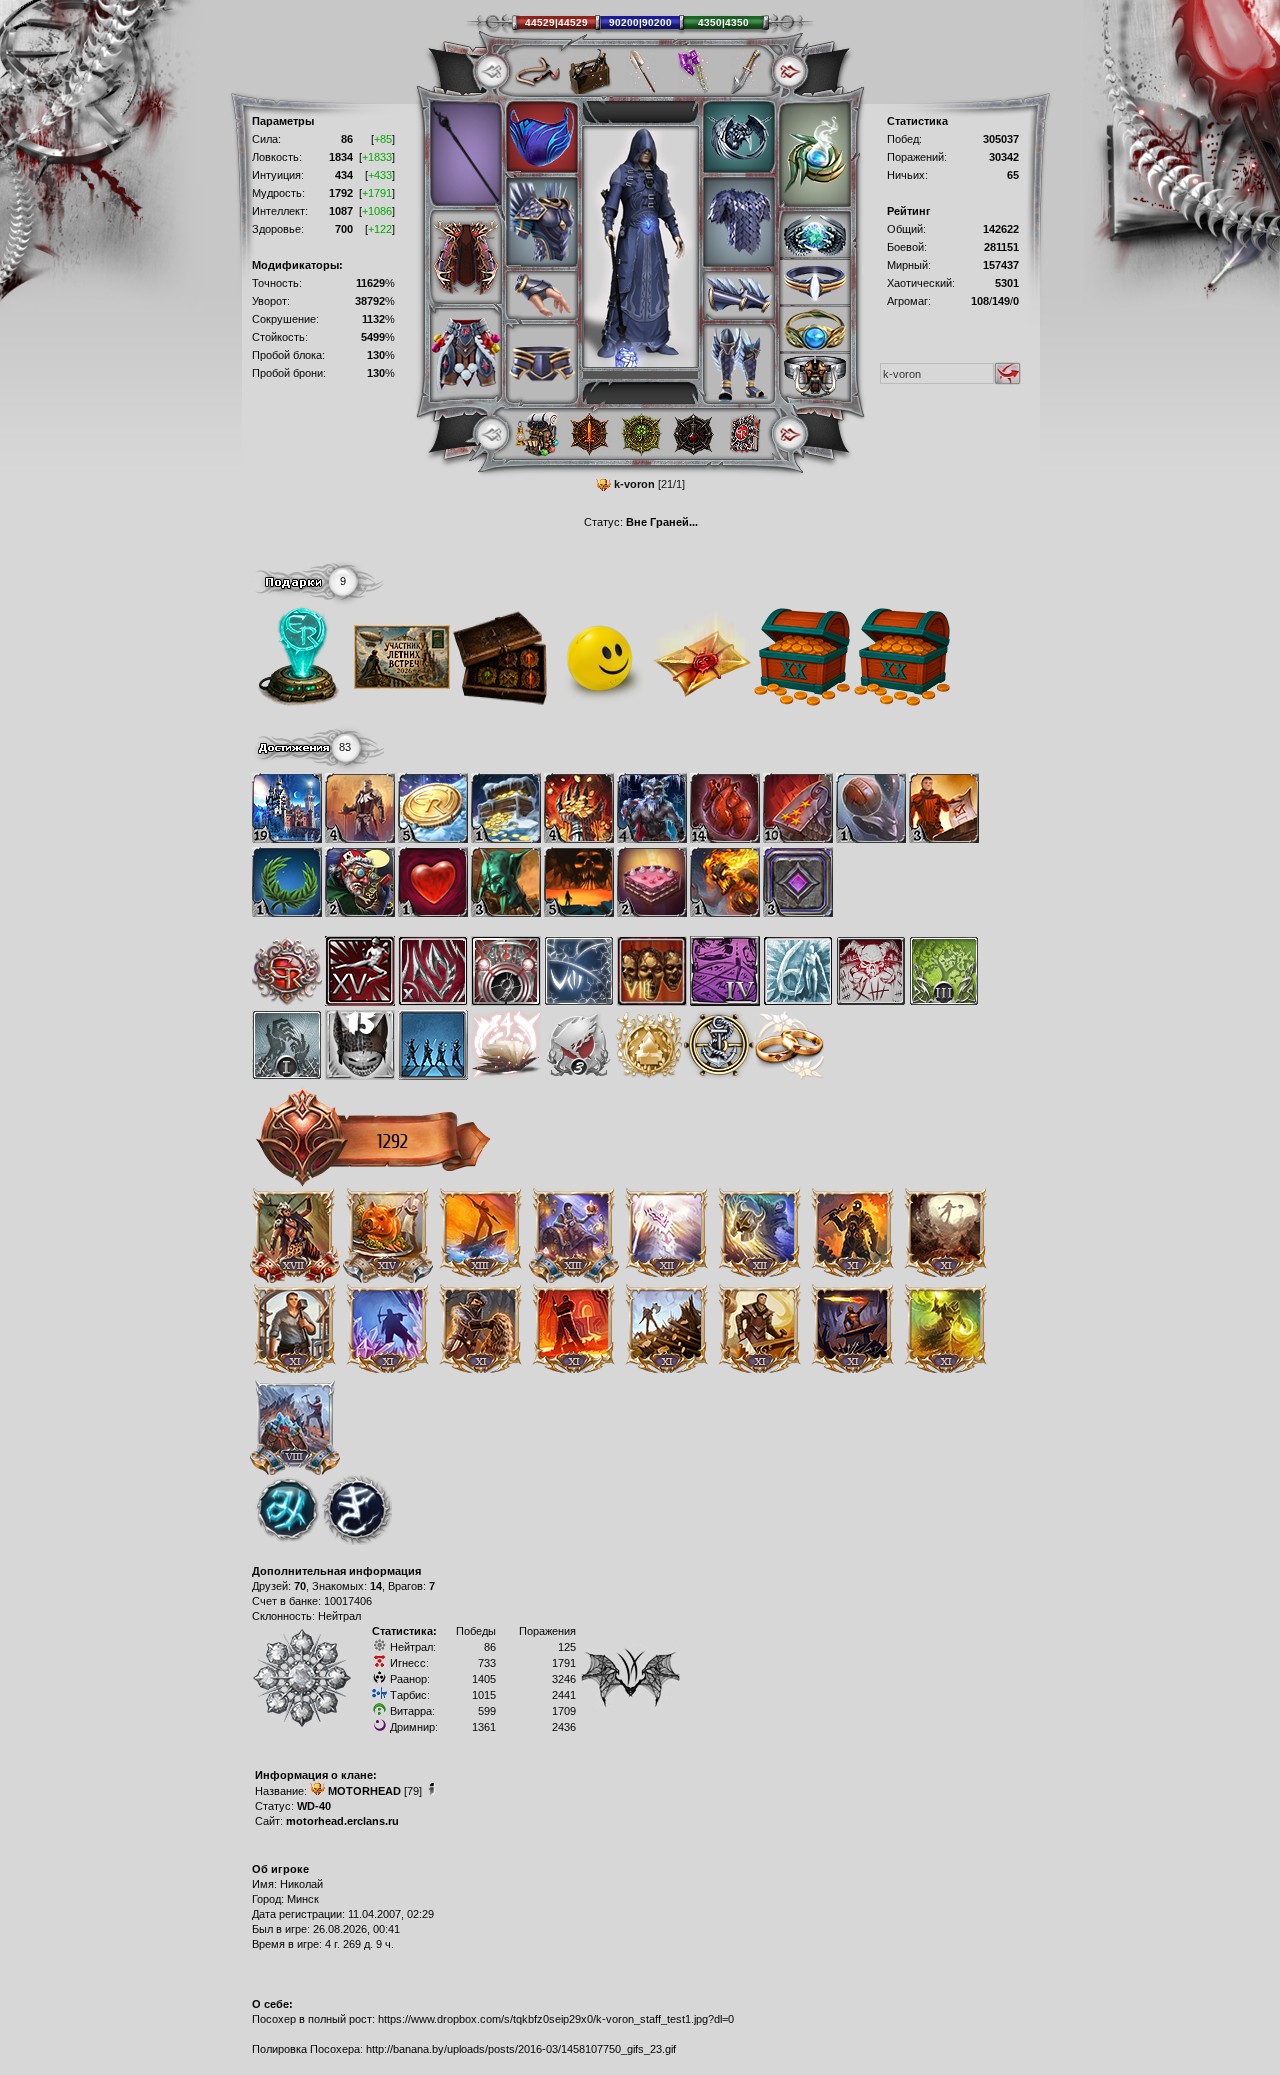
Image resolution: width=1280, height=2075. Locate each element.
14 (376, 1586)
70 (300, 1586)
